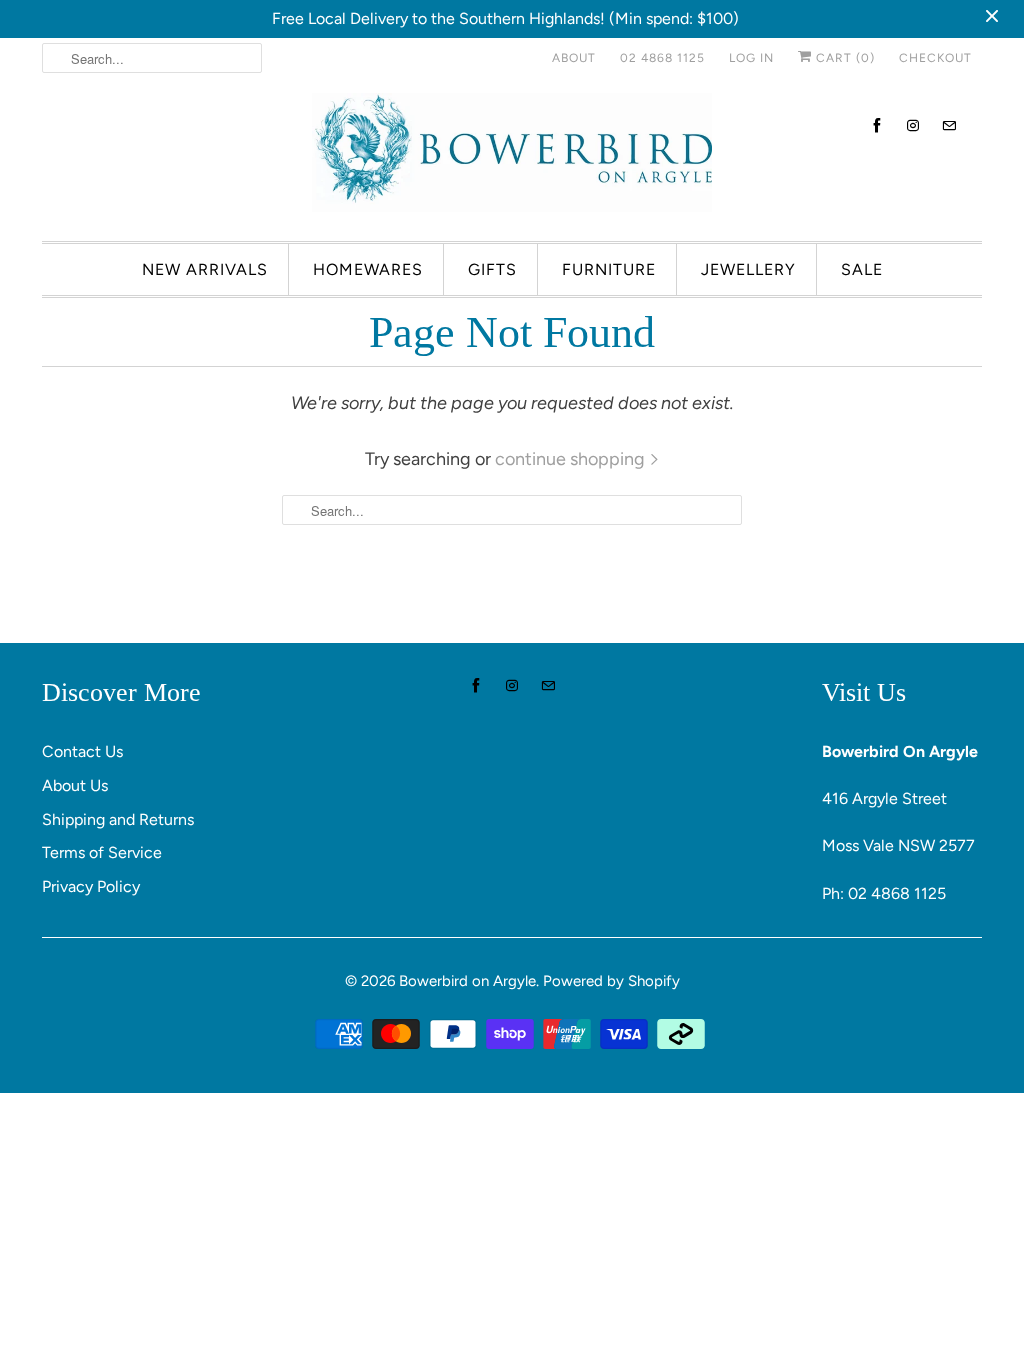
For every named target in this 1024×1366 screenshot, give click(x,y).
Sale (862, 269)
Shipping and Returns (118, 819)
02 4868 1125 (662, 58)
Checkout (935, 58)
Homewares (368, 269)
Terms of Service (102, 852)
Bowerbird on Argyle (467, 981)
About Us (75, 785)
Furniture (609, 269)
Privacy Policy (91, 886)
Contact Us (82, 751)
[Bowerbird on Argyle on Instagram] (913, 125)
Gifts (492, 269)
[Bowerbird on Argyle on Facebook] (877, 125)
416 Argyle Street (884, 798)
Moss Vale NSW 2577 (898, 845)
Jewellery (748, 269)
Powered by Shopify (611, 981)
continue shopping (572, 459)
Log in (751, 58)
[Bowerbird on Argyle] (512, 157)
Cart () (843, 58)
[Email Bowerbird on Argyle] (949, 125)
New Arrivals (205, 269)
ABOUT (574, 58)
